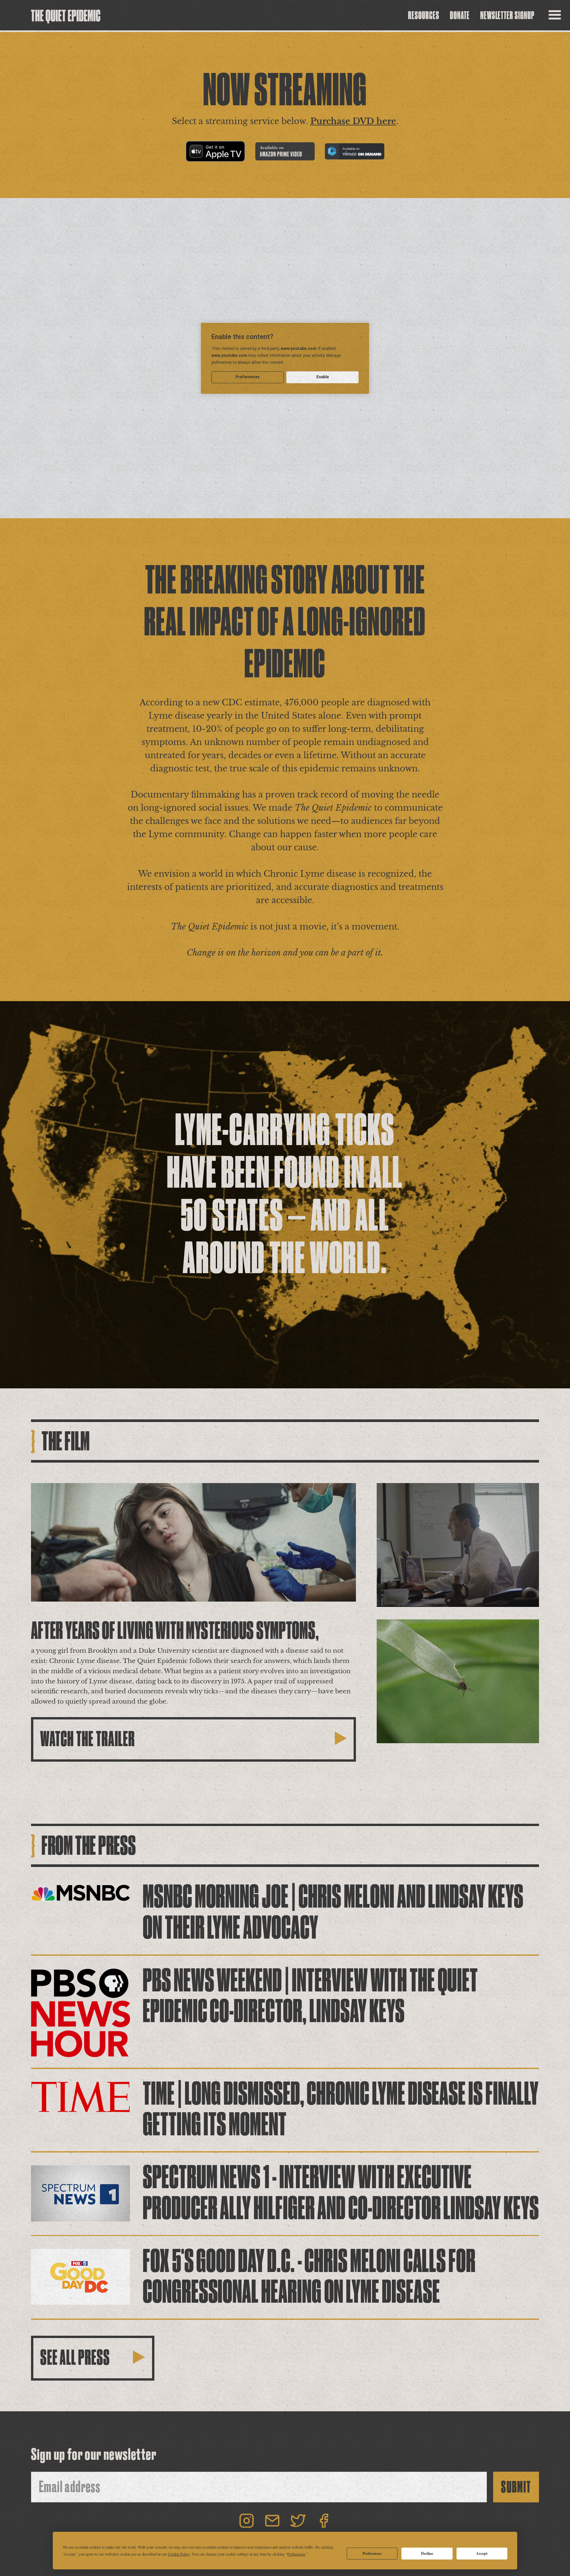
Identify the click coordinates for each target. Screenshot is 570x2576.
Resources (424, 16)
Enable (323, 377)
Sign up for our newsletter (94, 2454)
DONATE (460, 16)
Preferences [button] (296, 2554)
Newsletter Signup (507, 16)
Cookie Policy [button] (179, 2554)
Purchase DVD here (353, 121)
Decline (427, 2553)
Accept (482, 2553)
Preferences (372, 2553)
